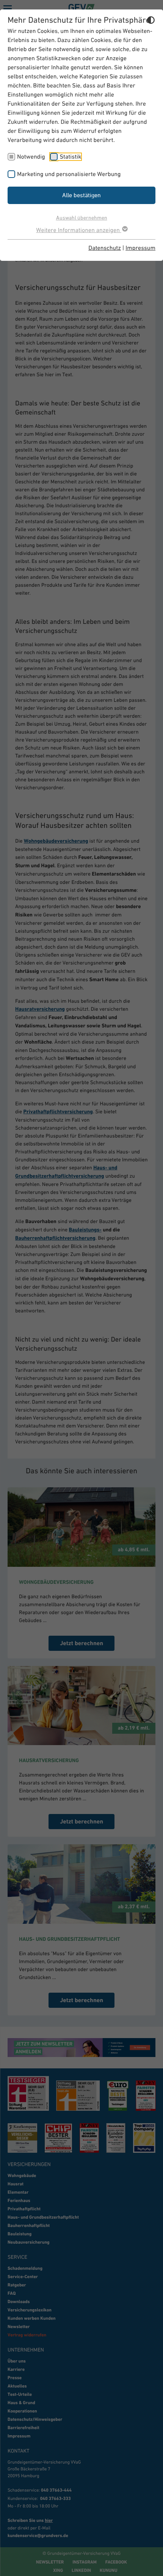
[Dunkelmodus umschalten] (151, 21)
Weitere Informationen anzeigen (78, 230)
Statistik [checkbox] (70, 157)
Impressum (140, 248)
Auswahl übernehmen (82, 217)
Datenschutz (105, 248)
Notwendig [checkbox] (31, 157)
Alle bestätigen (81, 195)
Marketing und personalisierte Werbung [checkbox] (69, 174)
